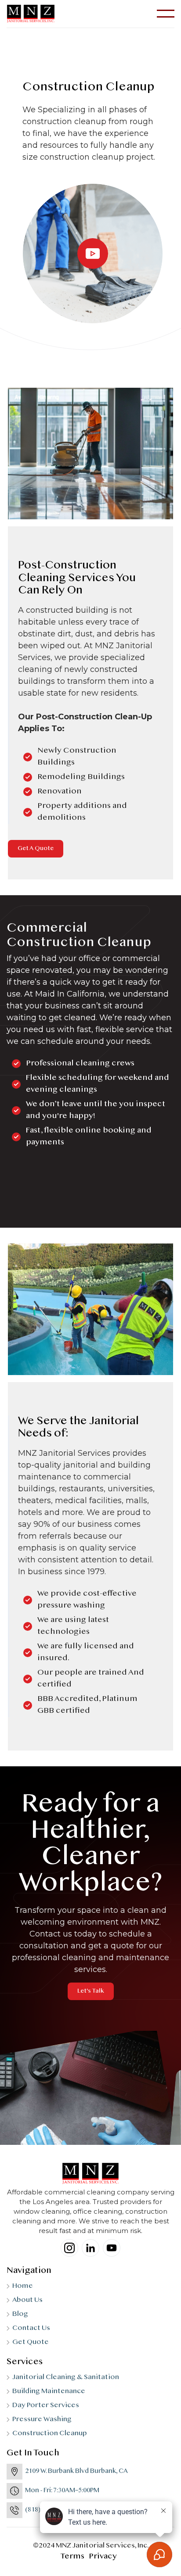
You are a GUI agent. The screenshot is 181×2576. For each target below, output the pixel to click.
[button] (166, 14)
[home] (31, 14)
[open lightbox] (93, 254)
